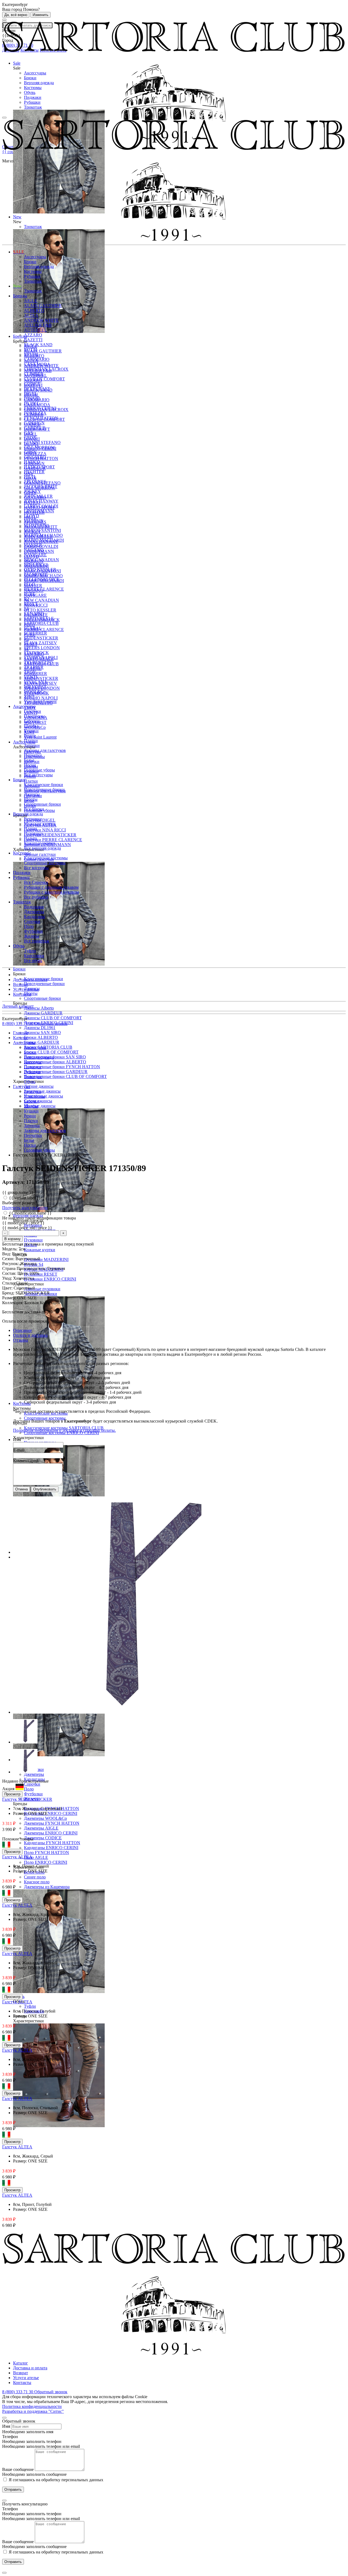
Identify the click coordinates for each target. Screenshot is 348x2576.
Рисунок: (11, 1264)
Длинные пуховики (42, 1289)
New (17, 286)
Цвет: (8, 1288)
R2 (27, 599)
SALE (19, 252)
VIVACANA (36, 682)
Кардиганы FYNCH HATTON (52, 1843)
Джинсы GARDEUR (43, 1013)
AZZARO (33, 335)
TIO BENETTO (38, 662)
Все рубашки (36, 897)
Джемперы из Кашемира (47, 1887)
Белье (29, 760)
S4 (26, 609)
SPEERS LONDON (42, 648)
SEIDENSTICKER (41, 678)
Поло (29, 1789)
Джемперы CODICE (43, 1838)
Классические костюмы (46, 858)
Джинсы (32, 794)
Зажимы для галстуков (45, 750)
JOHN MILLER (38, 496)
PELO (29, 584)
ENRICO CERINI (40, 408)
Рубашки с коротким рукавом (51, 892)
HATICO (32, 462)
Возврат (21, 984)
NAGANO (34, 550)
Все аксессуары (38, 775)
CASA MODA (37, 364)
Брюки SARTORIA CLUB (48, 1047)
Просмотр (12, 1794)
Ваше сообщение (18, 2469)
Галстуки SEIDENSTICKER (50, 835)
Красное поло (37, 1882)
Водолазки (34, 907)
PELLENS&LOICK (42, 579)
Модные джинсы (40, 1106)
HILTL (30, 477)
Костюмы (33, 88)
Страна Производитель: (25, 1268)
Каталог (21, 2363)
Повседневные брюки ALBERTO (55, 1062)
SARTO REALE (39, 618)
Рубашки (32, 102)
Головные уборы (39, 770)
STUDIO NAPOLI (41, 698)
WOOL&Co (35, 692)
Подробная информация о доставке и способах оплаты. (64, 1430)
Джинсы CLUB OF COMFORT (53, 1018)
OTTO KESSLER (40, 610)
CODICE (32, 384)
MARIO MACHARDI (44, 540)
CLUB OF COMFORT (44, 379)
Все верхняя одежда (42, 848)
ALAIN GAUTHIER (43, 351)
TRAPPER (34, 667)
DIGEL (31, 394)
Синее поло (35, 1877)
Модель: (10, 1249)
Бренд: (9, 1293)
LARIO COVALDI (41, 506)
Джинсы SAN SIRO (42, 1032)
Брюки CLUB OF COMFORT (51, 1052)
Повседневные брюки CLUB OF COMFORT (65, 1076)
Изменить (41, 15)
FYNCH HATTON (41, 418)
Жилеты (32, 936)
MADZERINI (36, 526)
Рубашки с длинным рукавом (51, 887)
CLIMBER (34, 374)
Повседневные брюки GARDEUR (56, 1072)
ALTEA (31, 315)
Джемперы (34, 912)
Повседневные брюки (44, 984)
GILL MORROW (40, 447)
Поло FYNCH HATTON (46, 1853)
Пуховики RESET (41, 1274)
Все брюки (34, 809)
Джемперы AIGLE (41, 1828)
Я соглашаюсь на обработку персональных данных (55, 2480)
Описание (22, 1330)
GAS (28, 433)
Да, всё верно (16, 15)
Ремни (30, 736)
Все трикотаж (37, 941)
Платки (31, 781)
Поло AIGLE (36, 1857)
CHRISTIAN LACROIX (46, 369)
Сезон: (9, 1259)
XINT (29, 697)
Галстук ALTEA (17, 1857)
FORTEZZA (35, 413)
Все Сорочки (36, 882)
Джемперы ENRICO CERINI (51, 1833)
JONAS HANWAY (41, 501)
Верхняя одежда (39, 83)
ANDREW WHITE (41, 320)
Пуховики (33, 1240)
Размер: (10, 1298)
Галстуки (32, 711)
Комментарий (26, 1461)
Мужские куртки (40, 824)
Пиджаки (33, 97)
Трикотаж (33, 107)
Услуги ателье (26, 989)
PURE (30, 594)
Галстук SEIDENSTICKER (27, 1799)
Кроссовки (34, 956)
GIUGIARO (35, 457)
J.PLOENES (35, 482)
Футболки (33, 1794)
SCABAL (33, 628)
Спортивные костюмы (45, 1418)
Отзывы (21, 1340)
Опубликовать (45, 1489)
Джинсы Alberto (39, 1008)
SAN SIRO (34, 614)
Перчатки (33, 755)
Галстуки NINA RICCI (45, 830)
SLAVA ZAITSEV (41, 643)
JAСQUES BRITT (41, 486)
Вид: (7, 1254)
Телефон (10, 2437)
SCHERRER (35, 633)
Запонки (32, 745)
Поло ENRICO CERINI (46, 1862)
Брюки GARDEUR (42, 1042)
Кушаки (31, 731)
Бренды (20, 296)
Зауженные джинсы (42, 1091)
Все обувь (33, 961)
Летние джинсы (39, 1086)
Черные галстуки (40, 854)
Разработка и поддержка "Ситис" (33, 2411)
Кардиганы (34, 917)
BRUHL (32, 354)
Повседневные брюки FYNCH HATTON (62, 1067)
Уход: (8, 1278)
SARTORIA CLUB (41, 623)
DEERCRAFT (37, 389)
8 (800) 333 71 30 (18, 1024)
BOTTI (30, 350)
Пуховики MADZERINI (46, 1259)
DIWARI (32, 398)
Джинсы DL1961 (40, 1028)
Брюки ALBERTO (41, 1037)
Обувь (30, 92)
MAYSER (33, 545)
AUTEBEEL (35, 330)
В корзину (13, 1239)
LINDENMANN (39, 511)
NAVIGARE (35, 595)
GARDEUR (35, 428)
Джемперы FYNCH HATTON (52, 1823)
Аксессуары (35, 73)
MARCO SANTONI (42, 530)
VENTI (31, 677)
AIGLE (31, 301)
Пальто (30, 838)
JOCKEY (32, 491)
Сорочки (32, 1784)
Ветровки (33, 819)
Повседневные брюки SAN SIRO (55, 1057)
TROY (30, 672)
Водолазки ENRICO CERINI (51, 1813)
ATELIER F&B (38, 325)
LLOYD (32, 516)
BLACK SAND (38, 345)
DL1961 (31, 403)
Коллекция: (13, 1303)
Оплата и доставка (30, 1335)
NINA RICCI (36, 565)
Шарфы (31, 726)
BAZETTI (33, 340)
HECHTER (34, 472)
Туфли (30, 2006)
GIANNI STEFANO (42, 442)
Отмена (21, 1489)
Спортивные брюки (42, 998)
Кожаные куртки (40, 1250)
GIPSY (30, 452)
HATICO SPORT (39, 467)
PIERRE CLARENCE (44, 630)
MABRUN (34, 521)
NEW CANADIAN (41, 600)
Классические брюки (43, 785)
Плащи (30, 829)
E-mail (19, 1450)
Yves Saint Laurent (40, 737)
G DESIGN (34, 423)
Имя (17, 1440)
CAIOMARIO (37, 359)
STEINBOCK (36, 653)
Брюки (30, 78)
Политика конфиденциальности (32, 2406)
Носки (30, 765)
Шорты (31, 799)
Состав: (10, 1273)
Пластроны (34, 716)
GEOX (30, 438)
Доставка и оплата (30, 980)
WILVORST (35, 687)
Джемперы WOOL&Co (45, 1818)
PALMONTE (36, 574)
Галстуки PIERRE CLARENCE (53, 840)
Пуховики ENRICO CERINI (50, 1279)
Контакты (22, 994)
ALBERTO (34, 310)
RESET (31, 604)
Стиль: (9, 1283)
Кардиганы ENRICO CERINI (51, 1848)
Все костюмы (36, 868)
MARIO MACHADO (43, 535)
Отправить (13, 2490)
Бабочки (32, 721)
